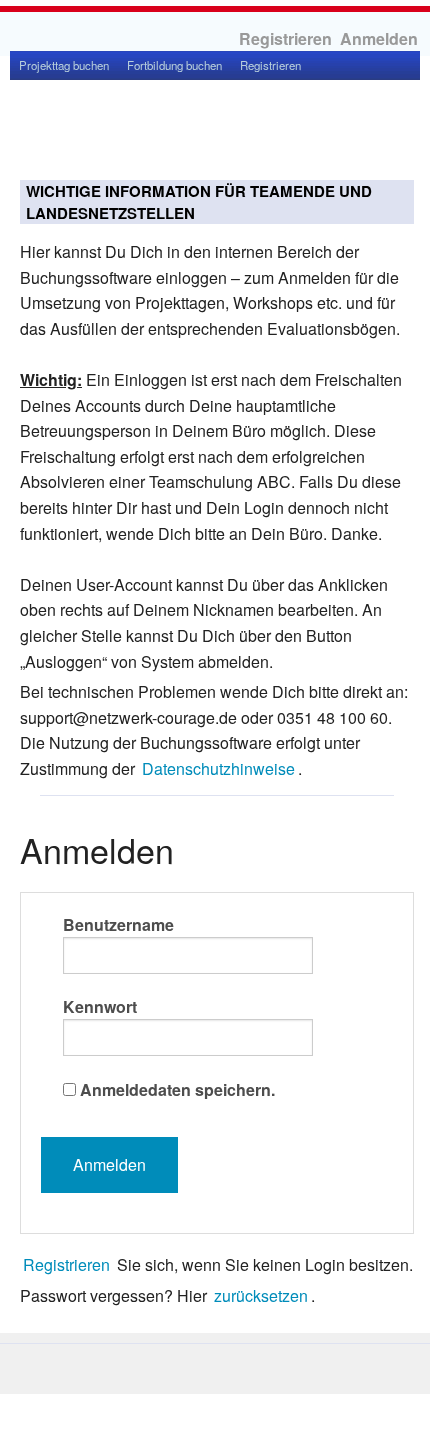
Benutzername (118, 924)
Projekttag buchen (64, 65)
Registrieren (285, 38)
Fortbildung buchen (174, 65)
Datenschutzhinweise (218, 768)
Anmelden (379, 38)
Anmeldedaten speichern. (177, 1089)
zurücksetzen (261, 1295)
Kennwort (100, 1006)
